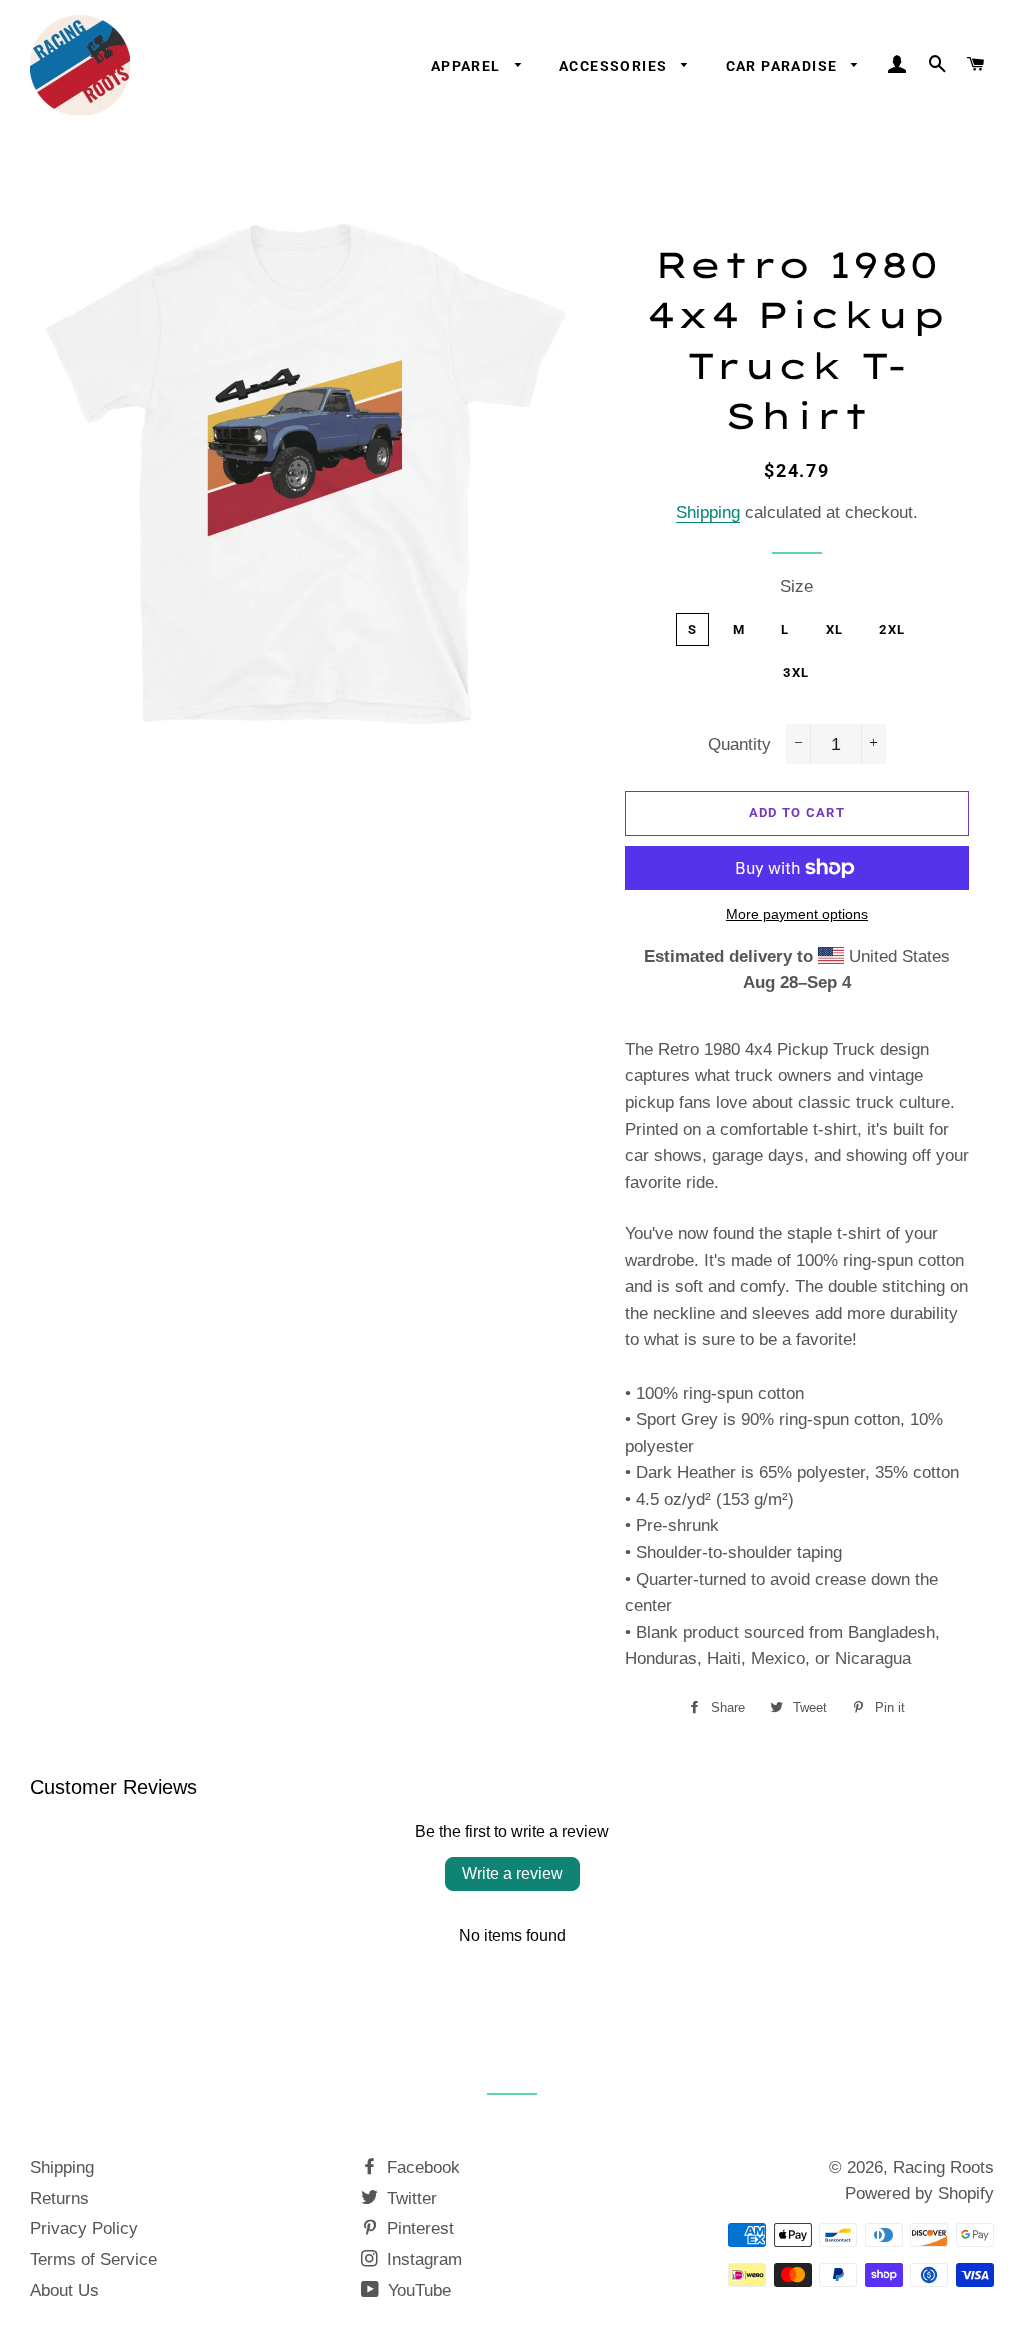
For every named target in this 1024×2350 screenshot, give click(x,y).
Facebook (421, 2167)
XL (835, 629)
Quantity (739, 744)
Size (796, 586)
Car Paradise (784, 66)
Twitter (409, 2198)
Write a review (512, 1873)
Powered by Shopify (919, 2193)
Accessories (615, 66)
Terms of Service (93, 2259)
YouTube (417, 2290)
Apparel (468, 66)
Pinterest (418, 2228)
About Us (64, 2290)
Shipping (708, 512)
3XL (796, 672)
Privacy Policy (84, 2228)
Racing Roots (943, 2167)
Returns (59, 2198)
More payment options (797, 914)
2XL (892, 629)
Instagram (422, 2259)
